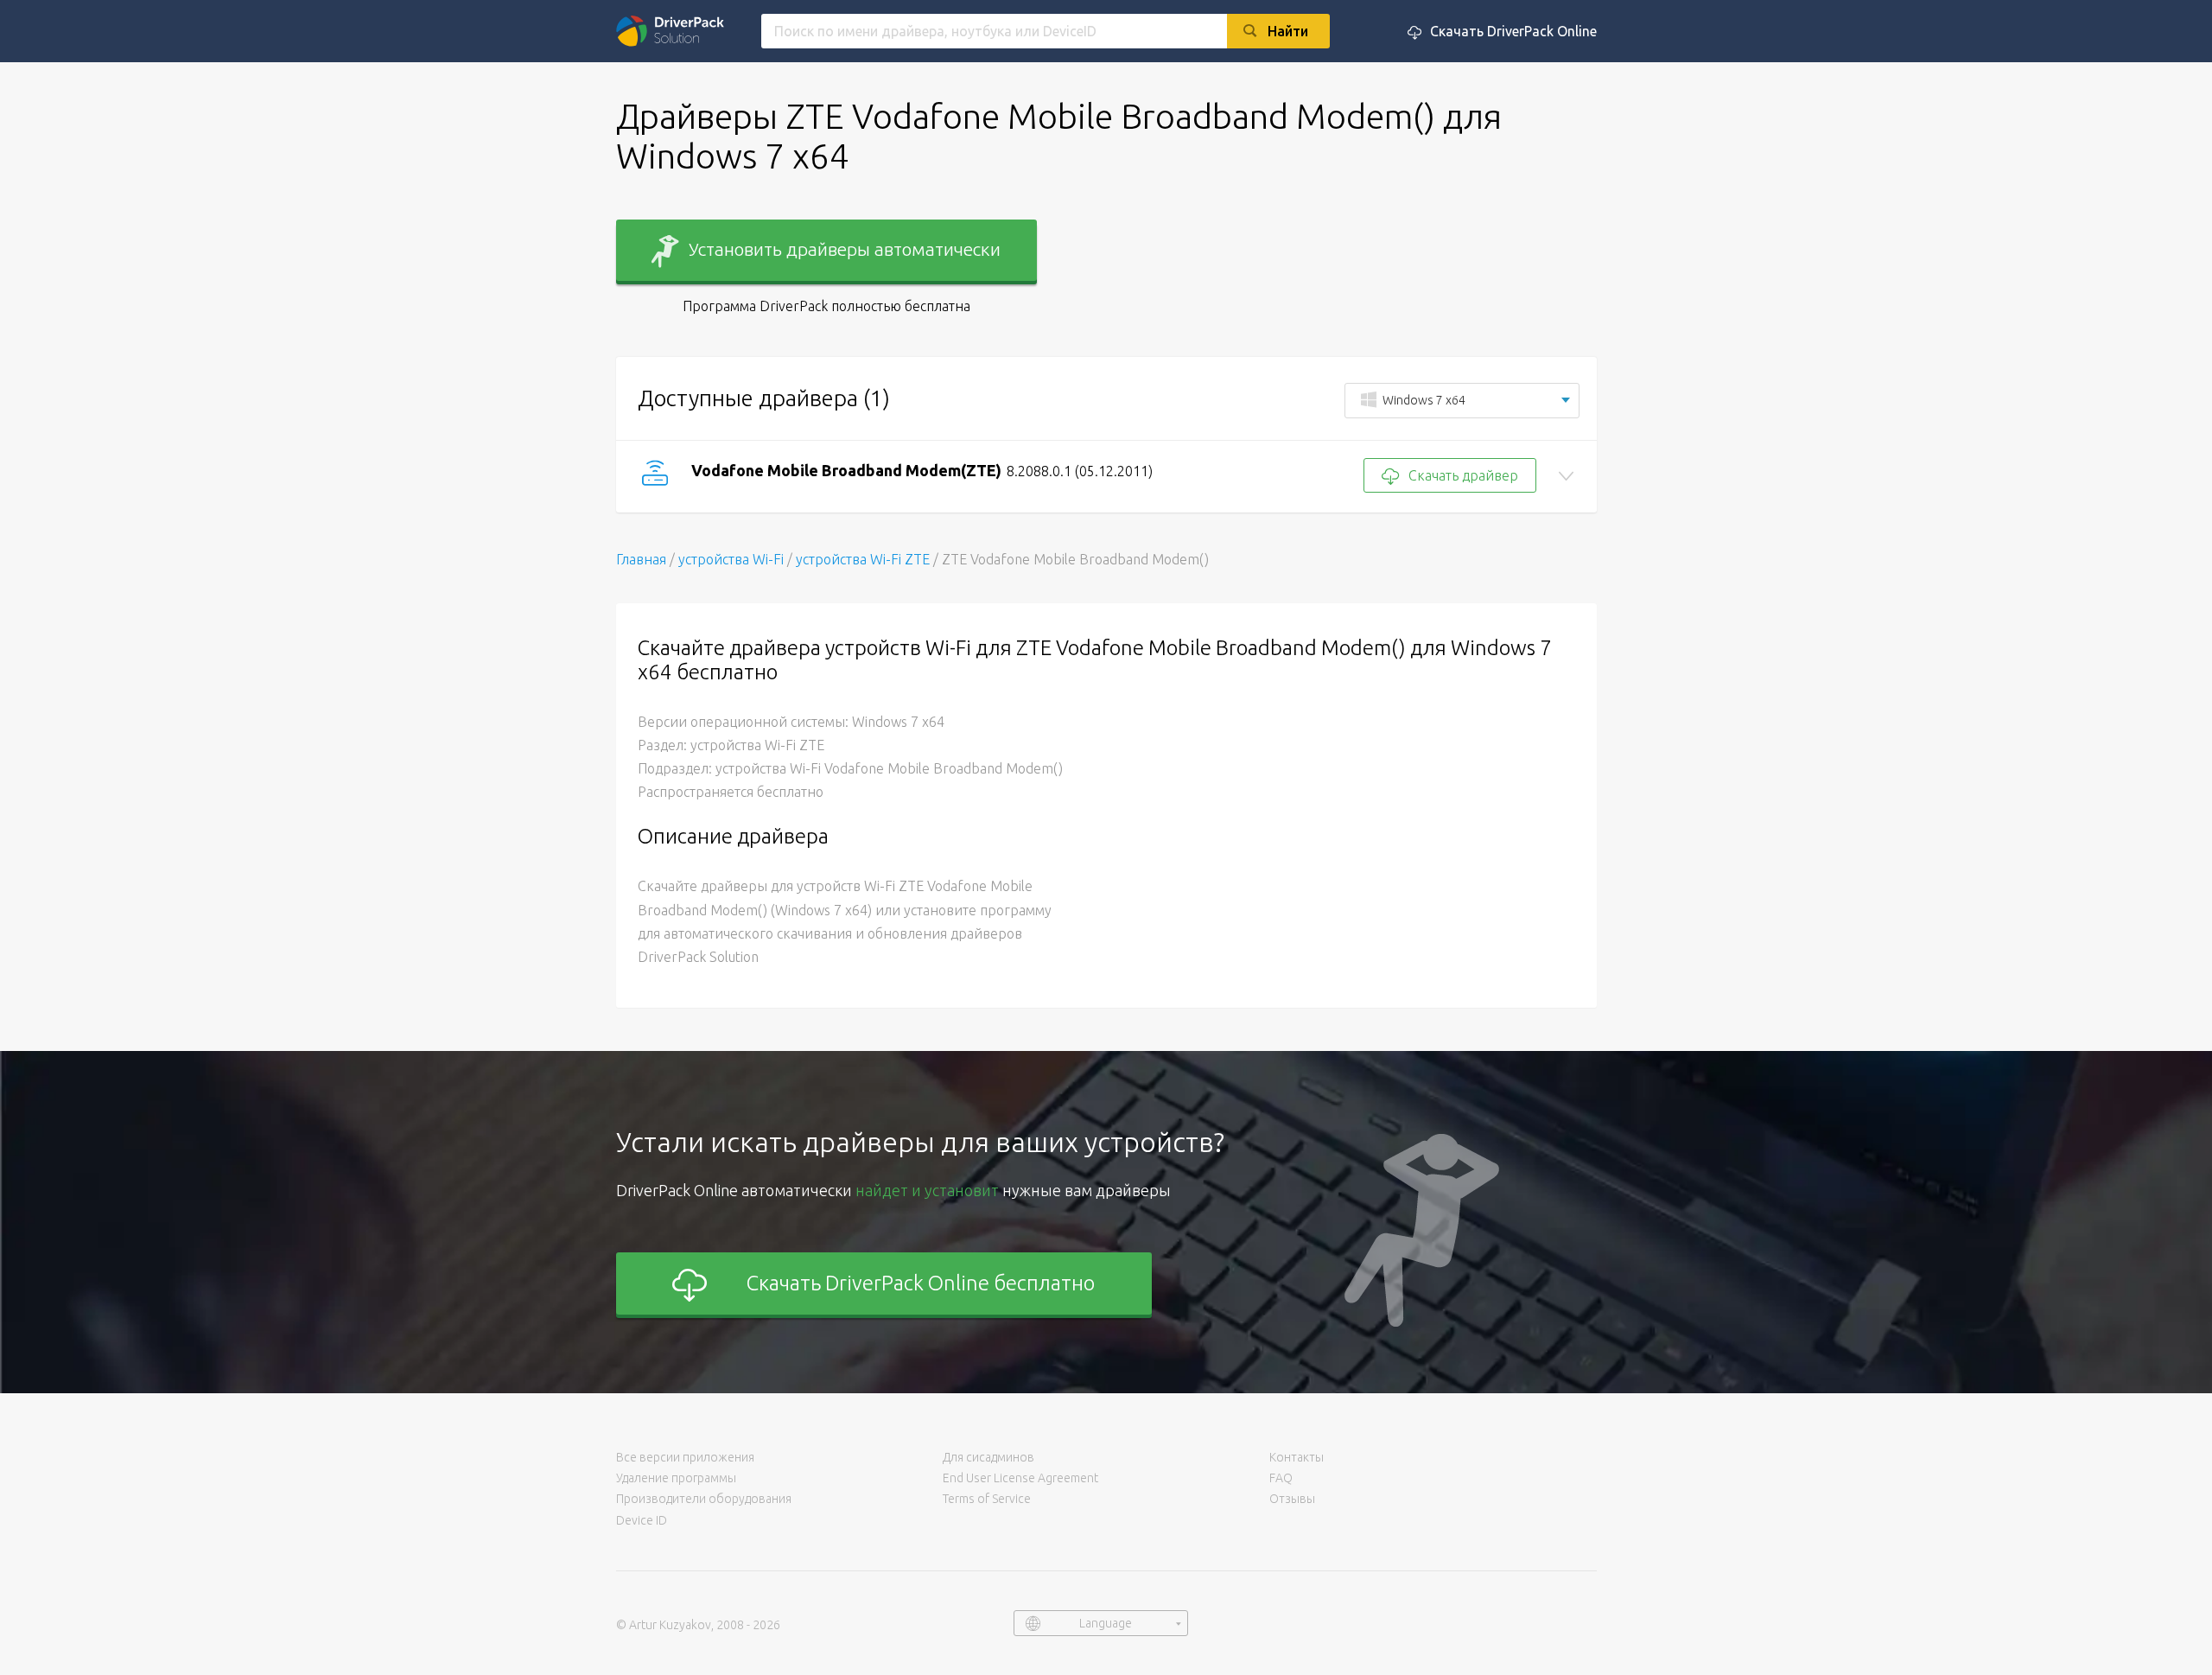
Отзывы (1292, 1499)
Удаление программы (676, 1478)
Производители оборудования (704, 1499)
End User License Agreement (1020, 1478)
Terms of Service (987, 1499)
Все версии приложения (685, 1457)
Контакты (1297, 1457)
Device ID (642, 1520)
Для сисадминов (988, 1457)
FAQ (1281, 1478)
